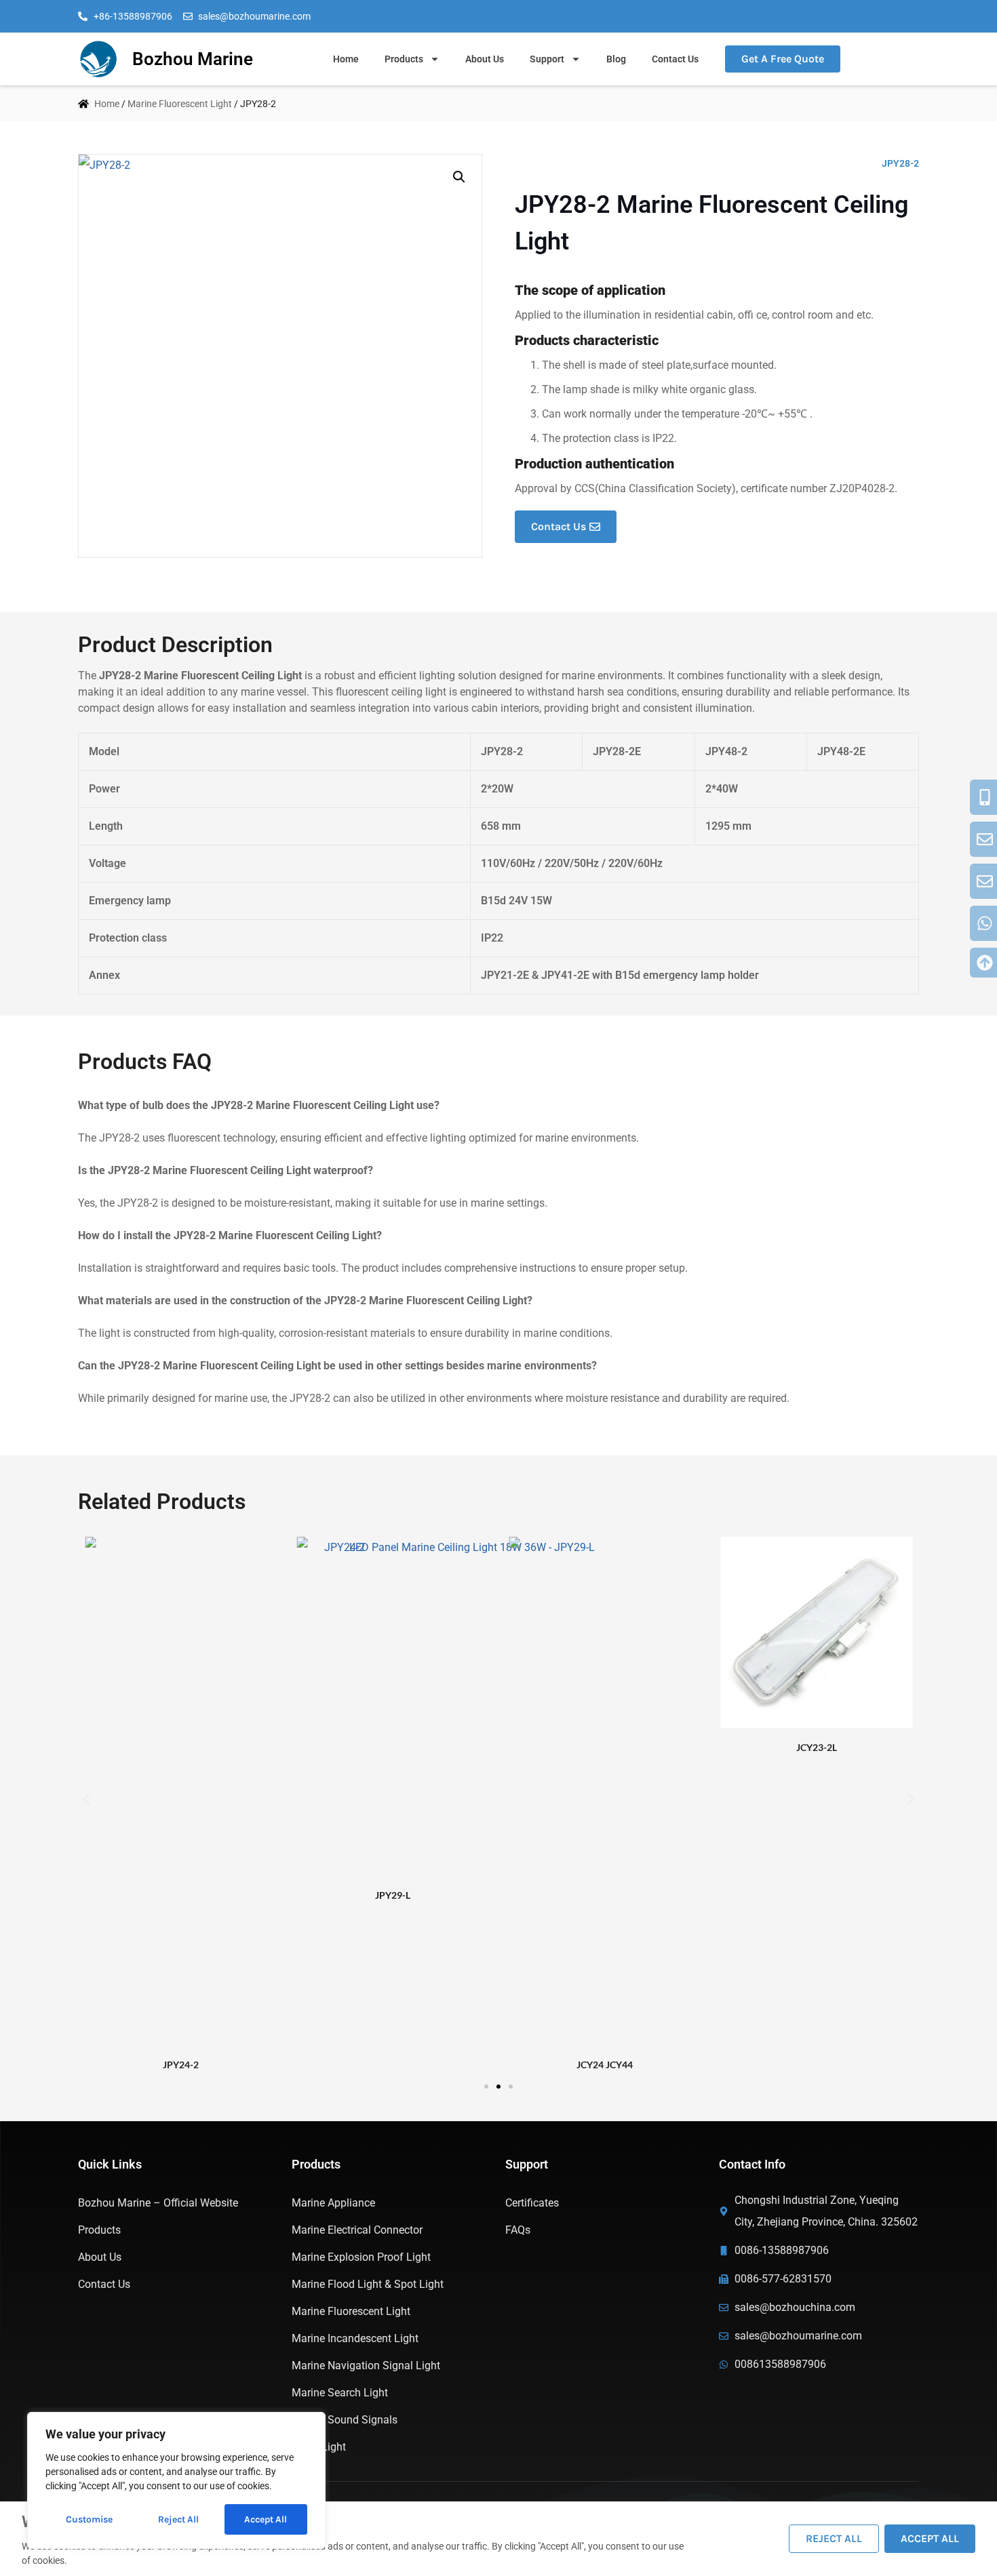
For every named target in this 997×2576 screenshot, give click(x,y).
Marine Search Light (340, 2393)
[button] (459, 177)
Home (346, 59)
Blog (616, 59)
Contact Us (675, 59)
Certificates (532, 2203)
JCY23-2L (817, 1747)
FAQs (518, 2230)
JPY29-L (393, 1895)
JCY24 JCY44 (605, 2065)
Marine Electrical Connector (357, 2230)
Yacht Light (319, 2447)
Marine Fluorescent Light (180, 104)
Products (404, 59)
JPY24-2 (181, 2065)
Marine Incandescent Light (355, 2338)
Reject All (178, 2519)
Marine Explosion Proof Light (361, 2257)
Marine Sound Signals (345, 2420)
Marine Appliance (333, 2203)
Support (547, 59)
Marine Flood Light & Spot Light (368, 2284)
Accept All (266, 2519)
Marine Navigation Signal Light (366, 2366)
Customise (89, 2519)
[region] (176, 2480)
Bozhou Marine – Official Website (158, 2203)
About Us (485, 59)
